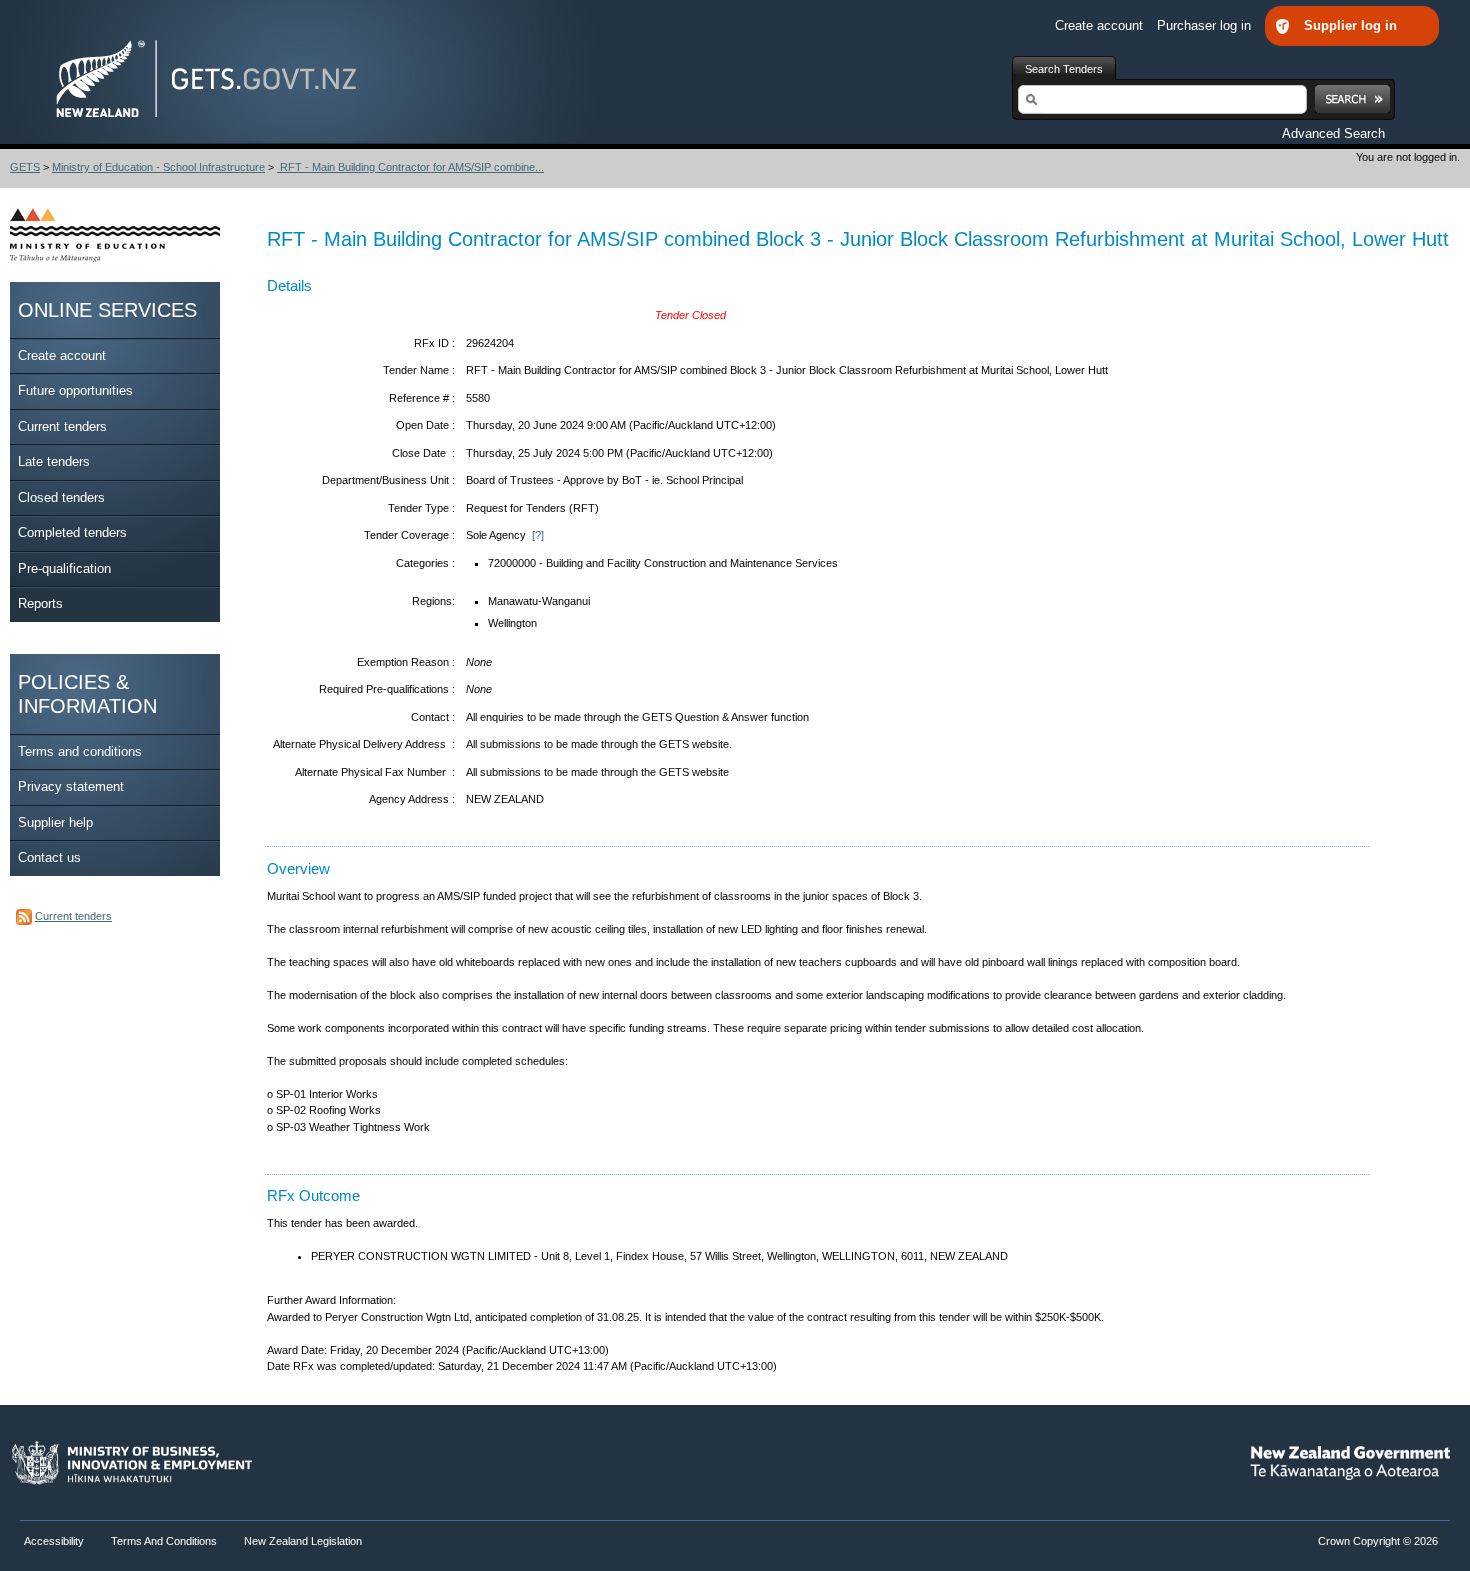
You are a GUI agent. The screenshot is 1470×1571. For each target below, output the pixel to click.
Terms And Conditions (164, 1541)
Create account (1101, 25)
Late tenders (54, 461)
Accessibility (55, 1541)
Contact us (49, 857)
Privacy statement (71, 786)
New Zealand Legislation (303, 1541)
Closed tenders (61, 497)
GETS (25, 167)
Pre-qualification (64, 568)
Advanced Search (1333, 133)
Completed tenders (72, 532)
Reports (40, 603)
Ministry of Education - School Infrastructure (158, 167)
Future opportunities (75, 390)
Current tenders (62, 426)
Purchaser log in (1206, 25)
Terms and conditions (80, 751)
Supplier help (55, 822)
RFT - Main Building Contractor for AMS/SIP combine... (410, 167)
